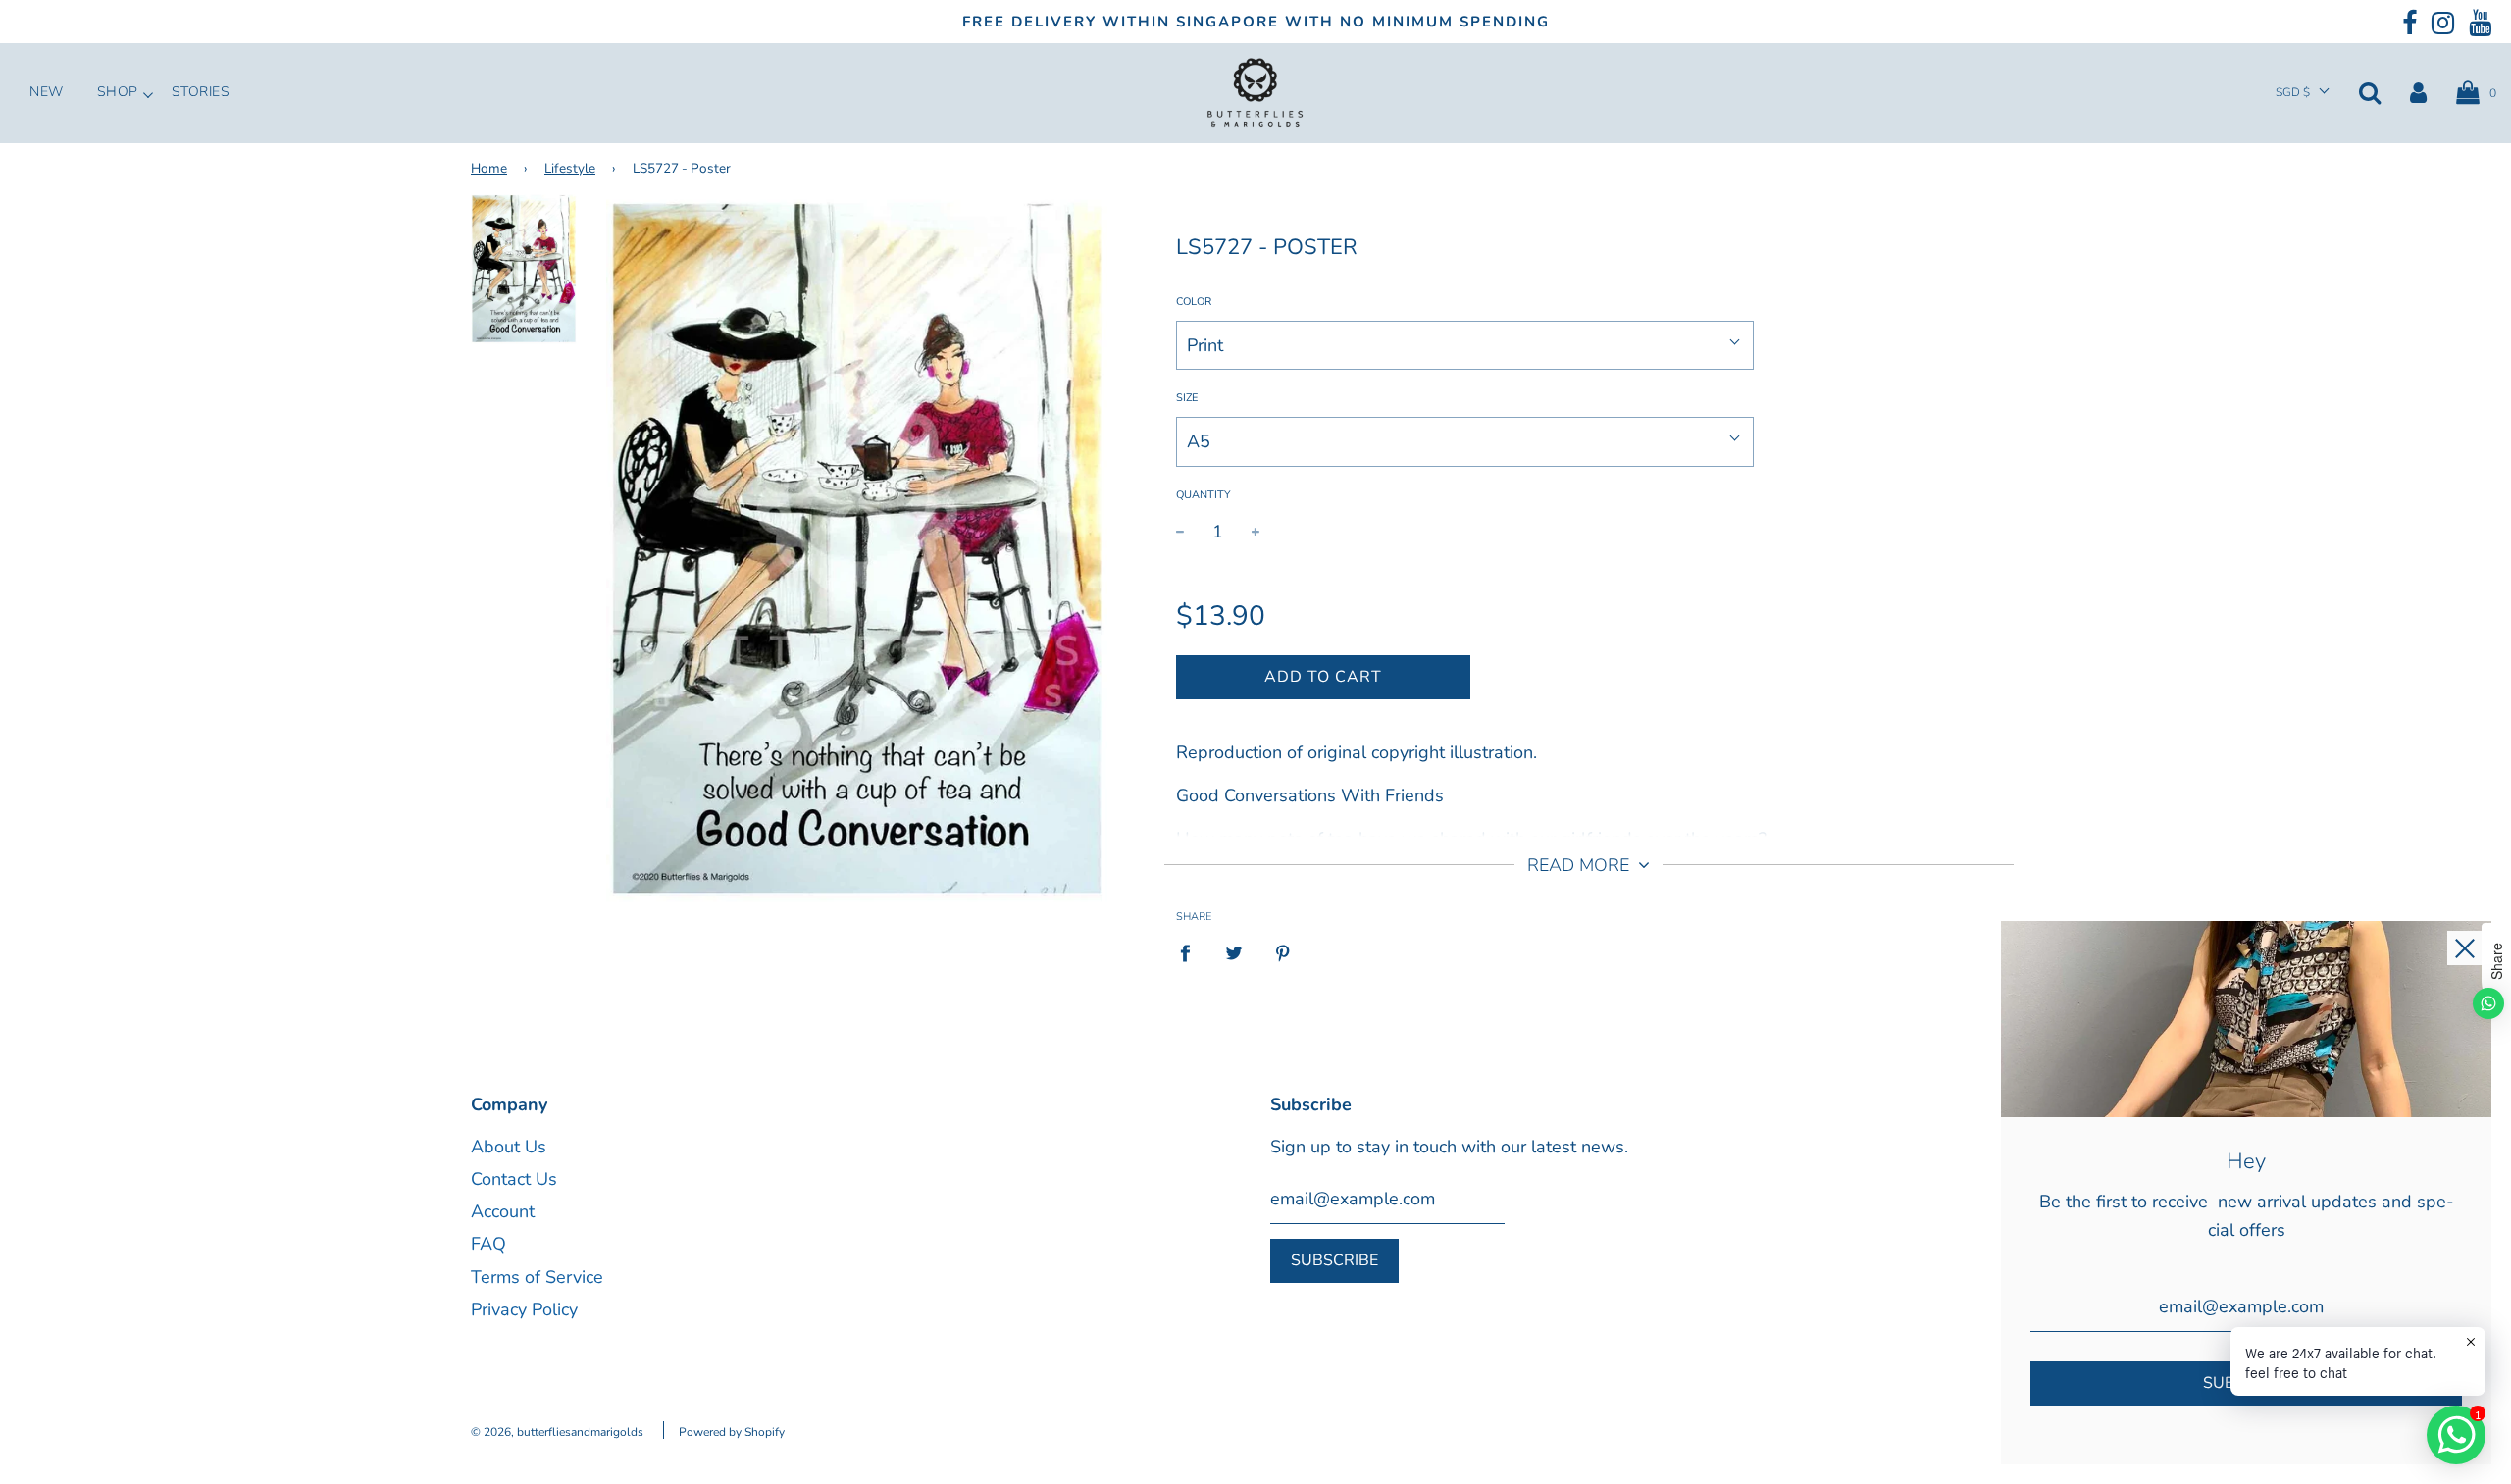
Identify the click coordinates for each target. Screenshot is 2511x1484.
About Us (509, 1147)
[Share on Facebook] (1192, 953)
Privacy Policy (524, 1309)
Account (503, 1211)
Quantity (1204, 495)
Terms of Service (537, 1277)
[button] (2303, 93)
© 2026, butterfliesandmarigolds (557, 1432)
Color (1194, 302)
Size (1187, 398)
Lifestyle (570, 168)
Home (489, 168)
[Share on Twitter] (1234, 953)
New (47, 92)
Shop (118, 92)
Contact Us (514, 1179)
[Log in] (2418, 92)
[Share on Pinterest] (1283, 953)
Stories (201, 92)
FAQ (488, 1244)
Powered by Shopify (732, 1432)
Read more (1581, 865)
